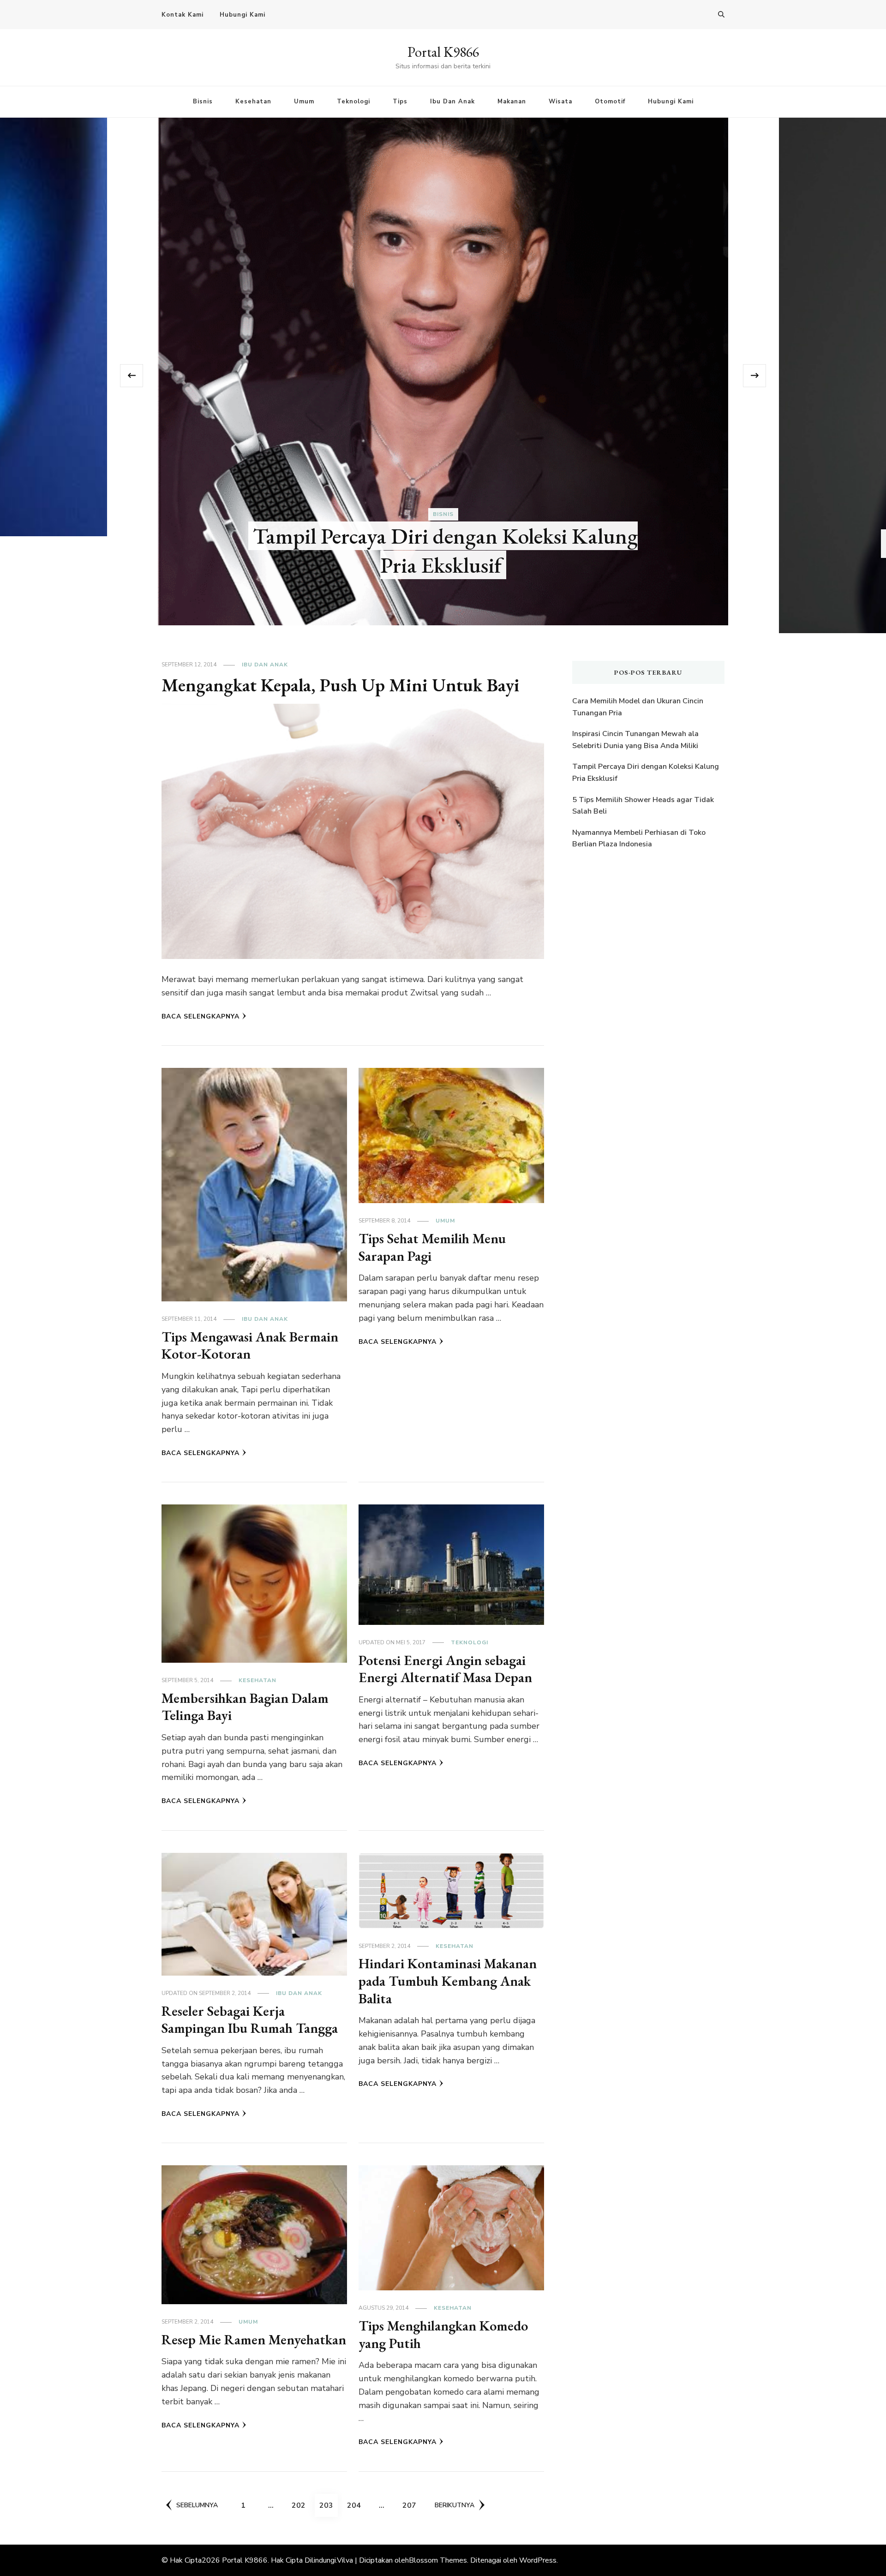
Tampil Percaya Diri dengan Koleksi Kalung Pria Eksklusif (646, 773)
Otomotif (610, 102)
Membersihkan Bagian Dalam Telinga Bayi (245, 1707)
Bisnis (203, 102)
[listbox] (443, 375)
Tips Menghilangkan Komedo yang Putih (443, 2334)
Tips (400, 102)
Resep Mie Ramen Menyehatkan (254, 2339)
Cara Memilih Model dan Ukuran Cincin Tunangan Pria (446, 558)
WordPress (538, 2560)
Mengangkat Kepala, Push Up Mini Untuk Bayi (341, 685)
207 (411, 2505)
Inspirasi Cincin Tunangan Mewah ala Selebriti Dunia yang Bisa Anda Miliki (635, 740)
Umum (304, 102)
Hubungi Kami (242, 15)
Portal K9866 (443, 52)
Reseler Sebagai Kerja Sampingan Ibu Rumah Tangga (250, 2020)
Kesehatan (253, 102)
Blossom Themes (438, 2560)
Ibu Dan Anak (452, 102)
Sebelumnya (197, 2505)
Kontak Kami (183, 15)
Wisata (560, 102)
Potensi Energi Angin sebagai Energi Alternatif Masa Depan (445, 1669)
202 (301, 2505)
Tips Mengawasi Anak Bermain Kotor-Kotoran (250, 1345)
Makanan (512, 102)
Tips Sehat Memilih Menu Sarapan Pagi (432, 1247)
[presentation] (132, 376)
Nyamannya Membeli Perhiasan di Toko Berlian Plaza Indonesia (639, 839)
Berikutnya (455, 2505)
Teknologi (353, 102)
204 (356, 2505)
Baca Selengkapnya (201, 1016)
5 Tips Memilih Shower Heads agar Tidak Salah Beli (643, 806)
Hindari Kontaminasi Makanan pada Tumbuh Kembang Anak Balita (448, 1981)
